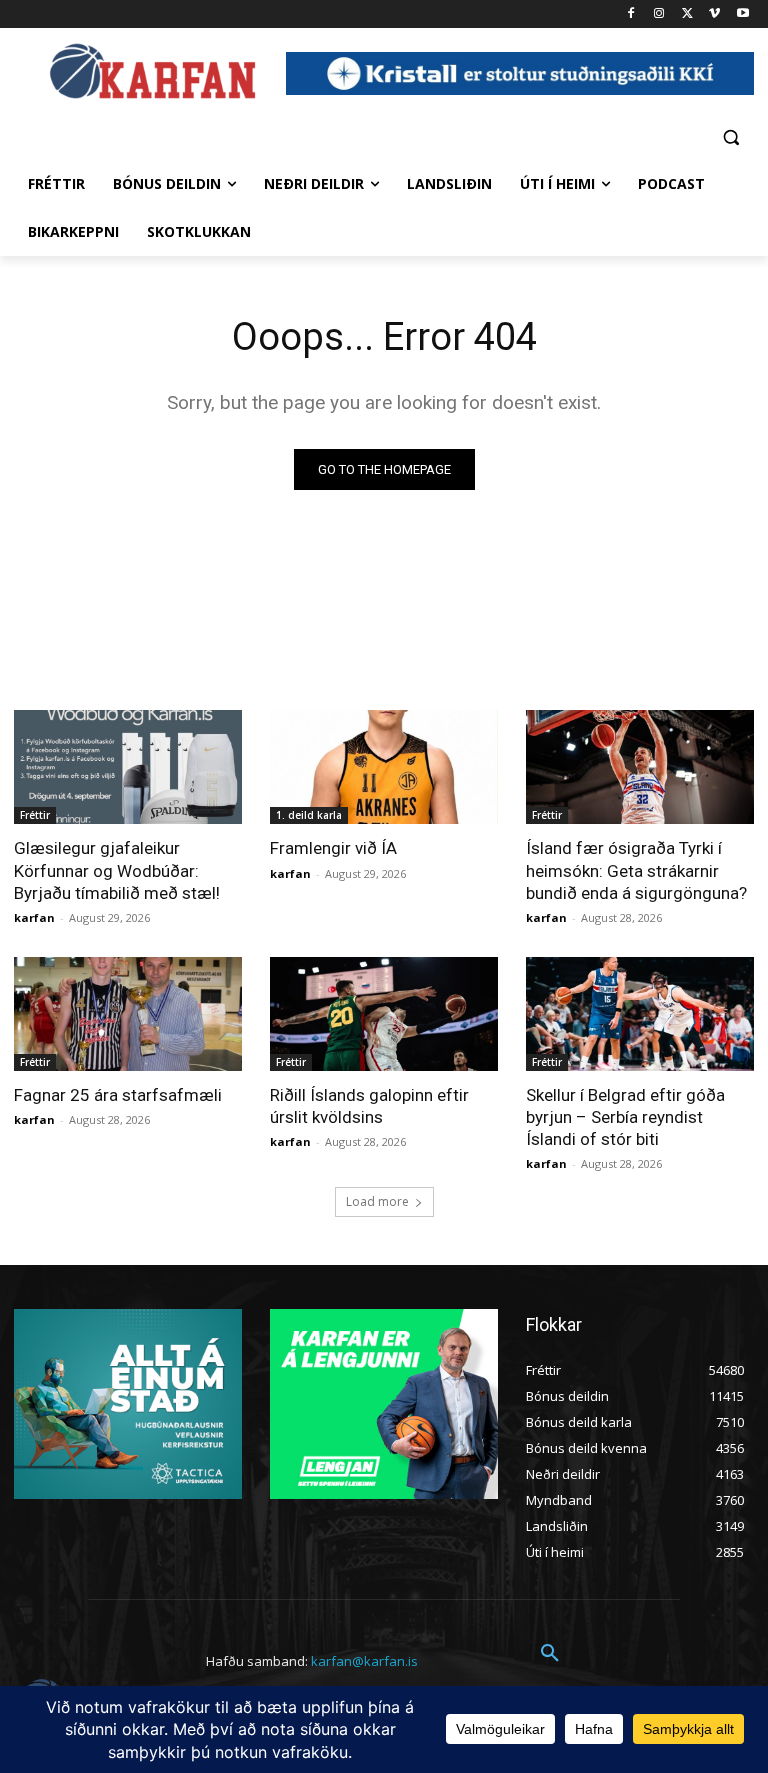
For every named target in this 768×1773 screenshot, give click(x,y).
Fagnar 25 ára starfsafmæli (118, 1095)
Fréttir (35, 815)
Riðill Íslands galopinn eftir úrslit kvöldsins (369, 1106)
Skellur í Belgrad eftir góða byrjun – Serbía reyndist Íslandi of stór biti (625, 1117)
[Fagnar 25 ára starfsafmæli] (128, 1014)
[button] (730, 136)
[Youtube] (742, 14)
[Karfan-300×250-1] (384, 1404)
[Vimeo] (714, 14)
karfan (34, 917)
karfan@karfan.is (364, 1661)
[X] (687, 14)
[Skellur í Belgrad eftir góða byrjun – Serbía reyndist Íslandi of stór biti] (640, 1014)
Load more (377, 1201)
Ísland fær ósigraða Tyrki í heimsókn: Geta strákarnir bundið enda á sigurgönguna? (636, 870)
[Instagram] (659, 14)
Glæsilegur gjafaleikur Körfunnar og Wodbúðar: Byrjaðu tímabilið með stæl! (117, 870)
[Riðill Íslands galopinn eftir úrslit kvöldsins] (384, 1014)
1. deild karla (309, 815)
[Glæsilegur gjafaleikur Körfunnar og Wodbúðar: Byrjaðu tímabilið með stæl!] (128, 767)
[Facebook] (631, 14)
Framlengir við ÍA (333, 848)
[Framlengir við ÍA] (384, 767)
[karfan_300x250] (128, 1404)
